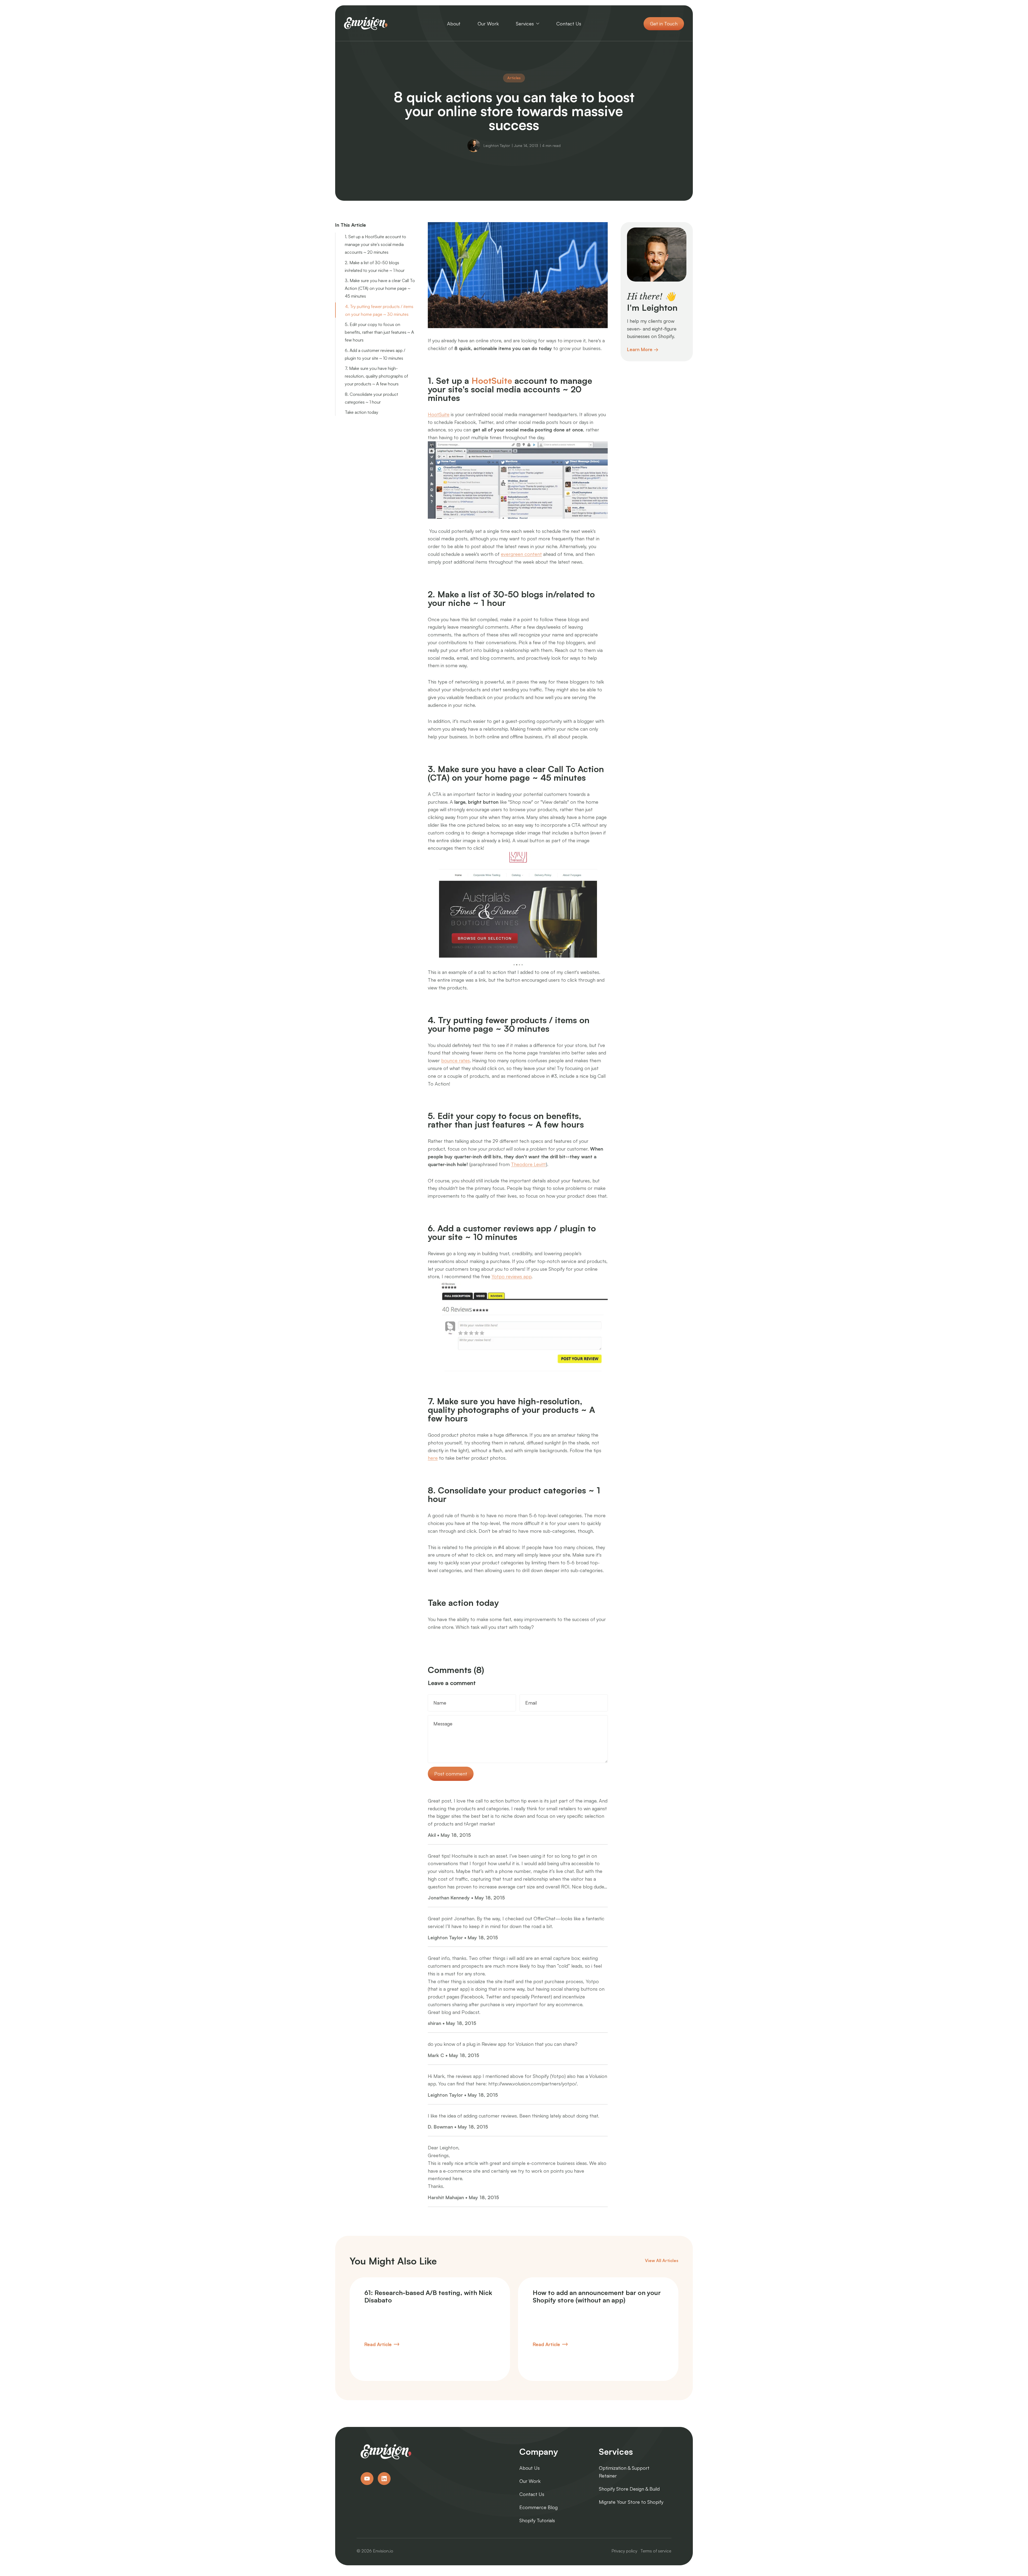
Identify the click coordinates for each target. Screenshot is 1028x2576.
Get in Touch (664, 24)
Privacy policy (624, 2551)
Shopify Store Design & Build (629, 2489)
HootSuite (492, 381)
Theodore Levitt (528, 1164)
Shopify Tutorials (537, 2520)
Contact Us (532, 2494)
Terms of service (656, 2551)
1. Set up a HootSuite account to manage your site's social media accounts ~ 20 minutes (375, 244)
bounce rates (456, 1060)
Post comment (451, 1774)
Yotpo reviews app (511, 1276)
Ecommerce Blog (538, 2507)
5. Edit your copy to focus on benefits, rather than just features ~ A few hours (379, 332)
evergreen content (521, 554)
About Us (530, 2468)
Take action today (362, 412)
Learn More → (643, 349)
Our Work (530, 2481)
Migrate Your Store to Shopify (631, 2502)
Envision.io (383, 2551)
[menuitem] (454, 24)
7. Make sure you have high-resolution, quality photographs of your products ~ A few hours (376, 376)
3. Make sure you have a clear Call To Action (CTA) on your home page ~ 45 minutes (380, 288)
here (433, 1458)
